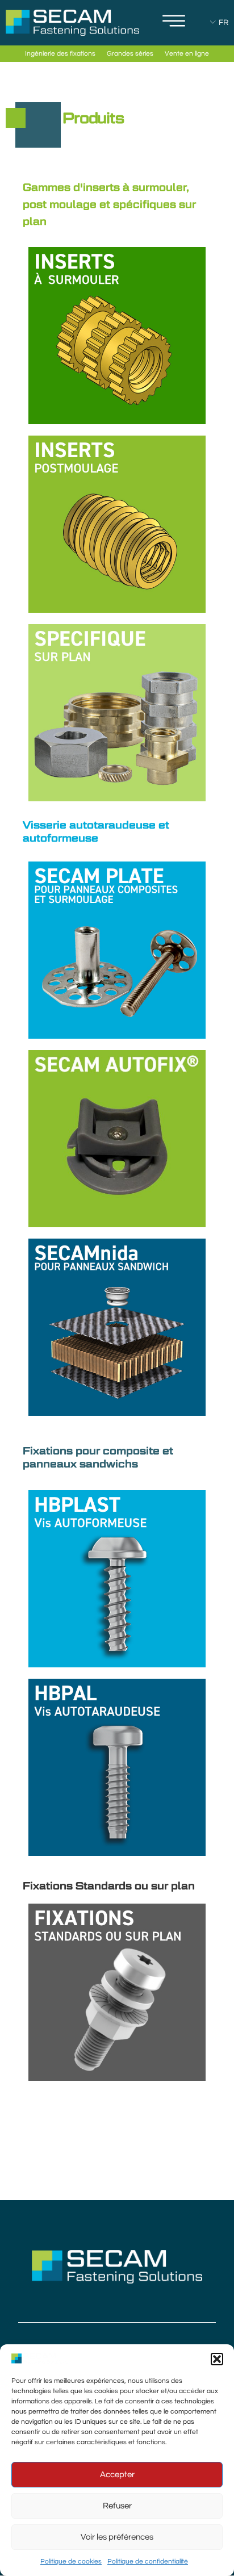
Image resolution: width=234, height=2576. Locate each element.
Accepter (117, 2475)
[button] (217, 2359)
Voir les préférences (117, 2537)
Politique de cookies (71, 2562)
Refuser (117, 2506)
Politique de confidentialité (148, 2562)
